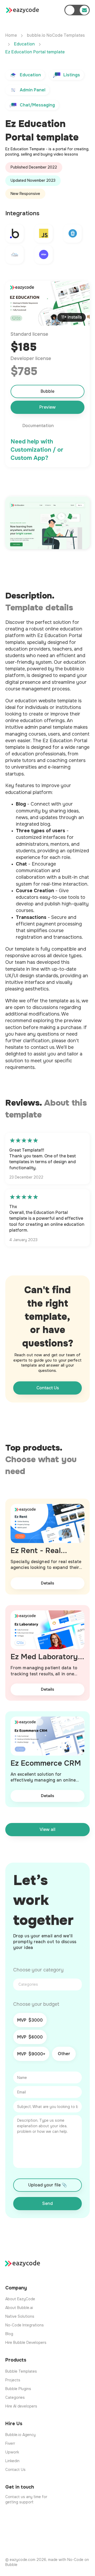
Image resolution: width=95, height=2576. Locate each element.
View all (47, 1829)
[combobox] (47, 1984)
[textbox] (49, 1984)
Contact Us (48, 1388)
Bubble (47, 391)
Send (47, 2203)
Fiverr (10, 2443)
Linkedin (12, 2461)
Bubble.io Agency (20, 2435)
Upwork (12, 2452)
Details (47, 1583)
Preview (47, 407)
